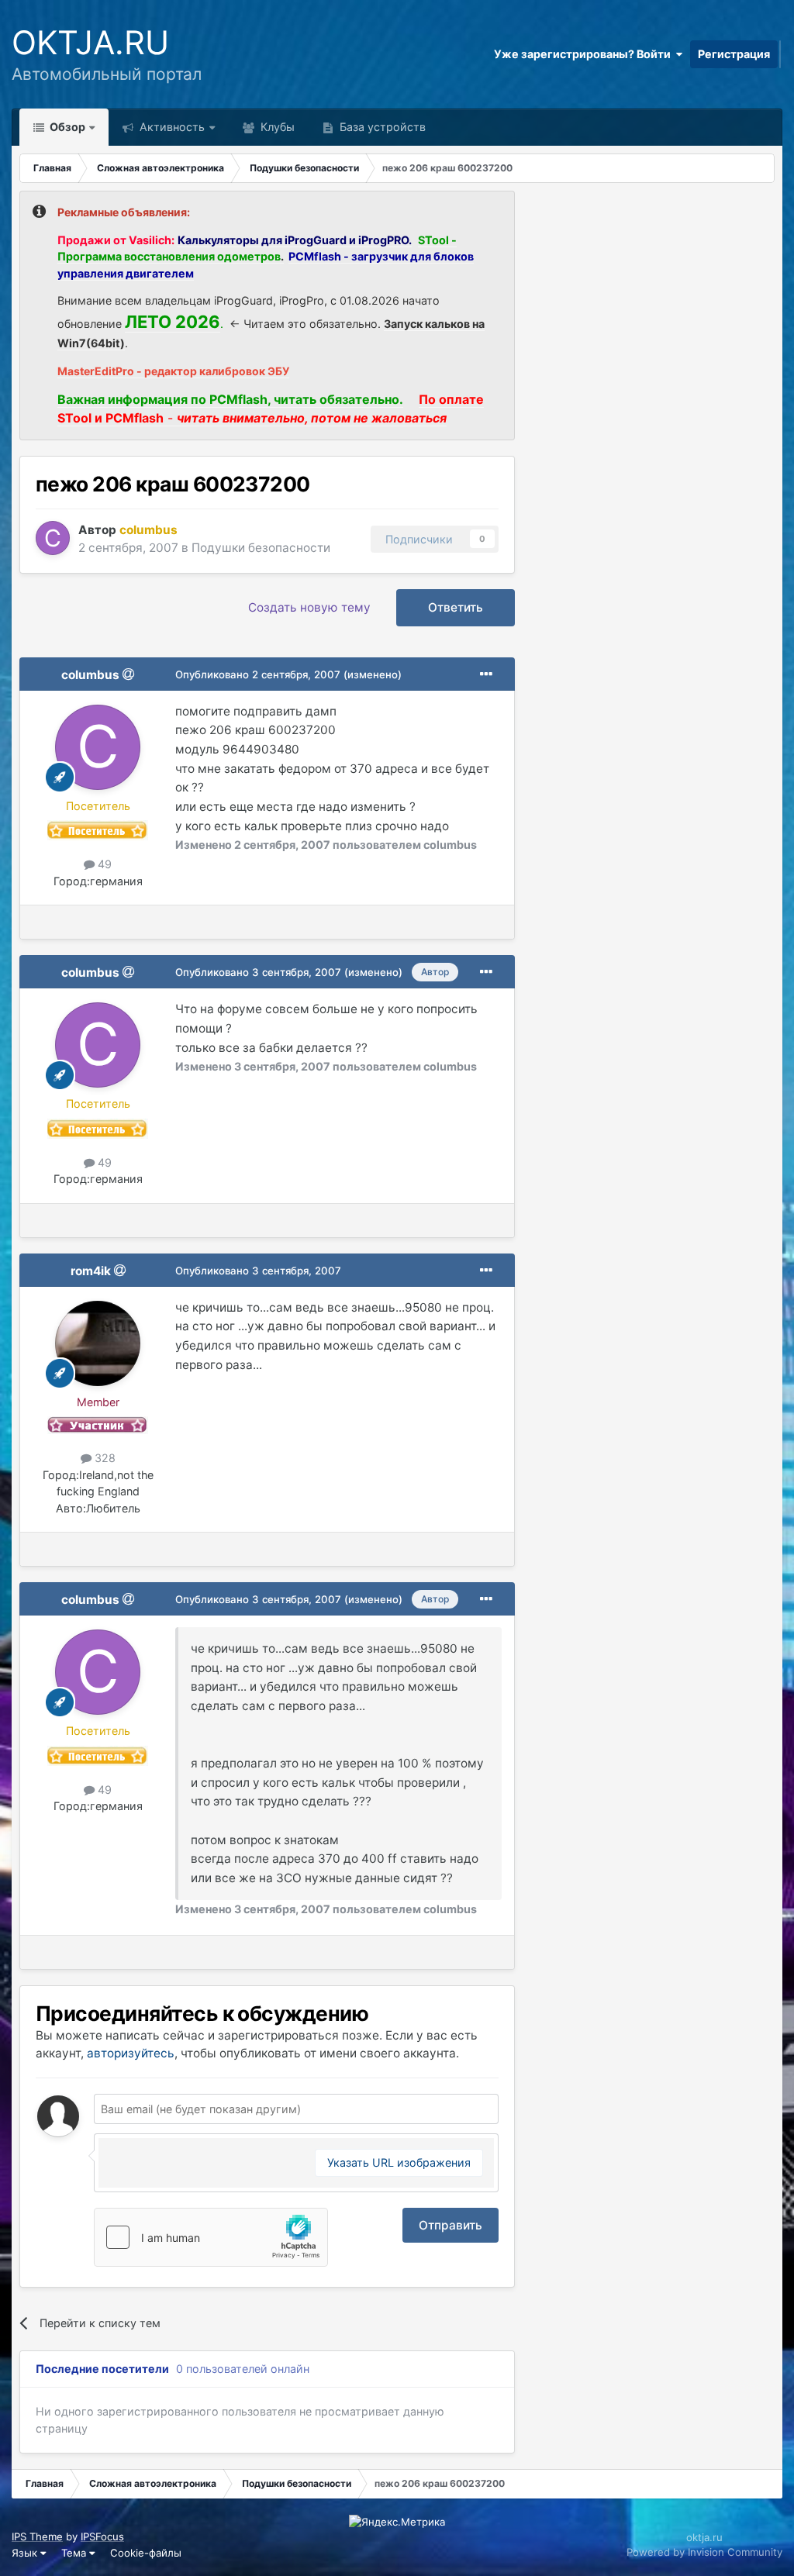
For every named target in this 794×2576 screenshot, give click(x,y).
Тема (75, 2553)
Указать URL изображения (399, 2162)
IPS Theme (37, 2536)
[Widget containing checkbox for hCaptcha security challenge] (211, 2237)
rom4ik (91, 1271)
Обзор (66, 127)
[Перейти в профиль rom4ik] (98, 1343)
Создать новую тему (309, 607)
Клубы (276, 127)
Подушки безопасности (261, 548)
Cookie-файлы (146, 2553)
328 (104, 1458)
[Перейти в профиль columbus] (53, 538)
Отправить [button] (451, 2225)
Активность (171, 127)
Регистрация (734, 54)
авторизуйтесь (131, 2053)
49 (103, 864)
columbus (90, 675)
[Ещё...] (486, 674)
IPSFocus (102, 2536)
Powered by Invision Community (704, 2552)
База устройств (381, 127)
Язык (26, 2553)
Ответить (456, 607)
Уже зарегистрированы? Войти (585, 54)
